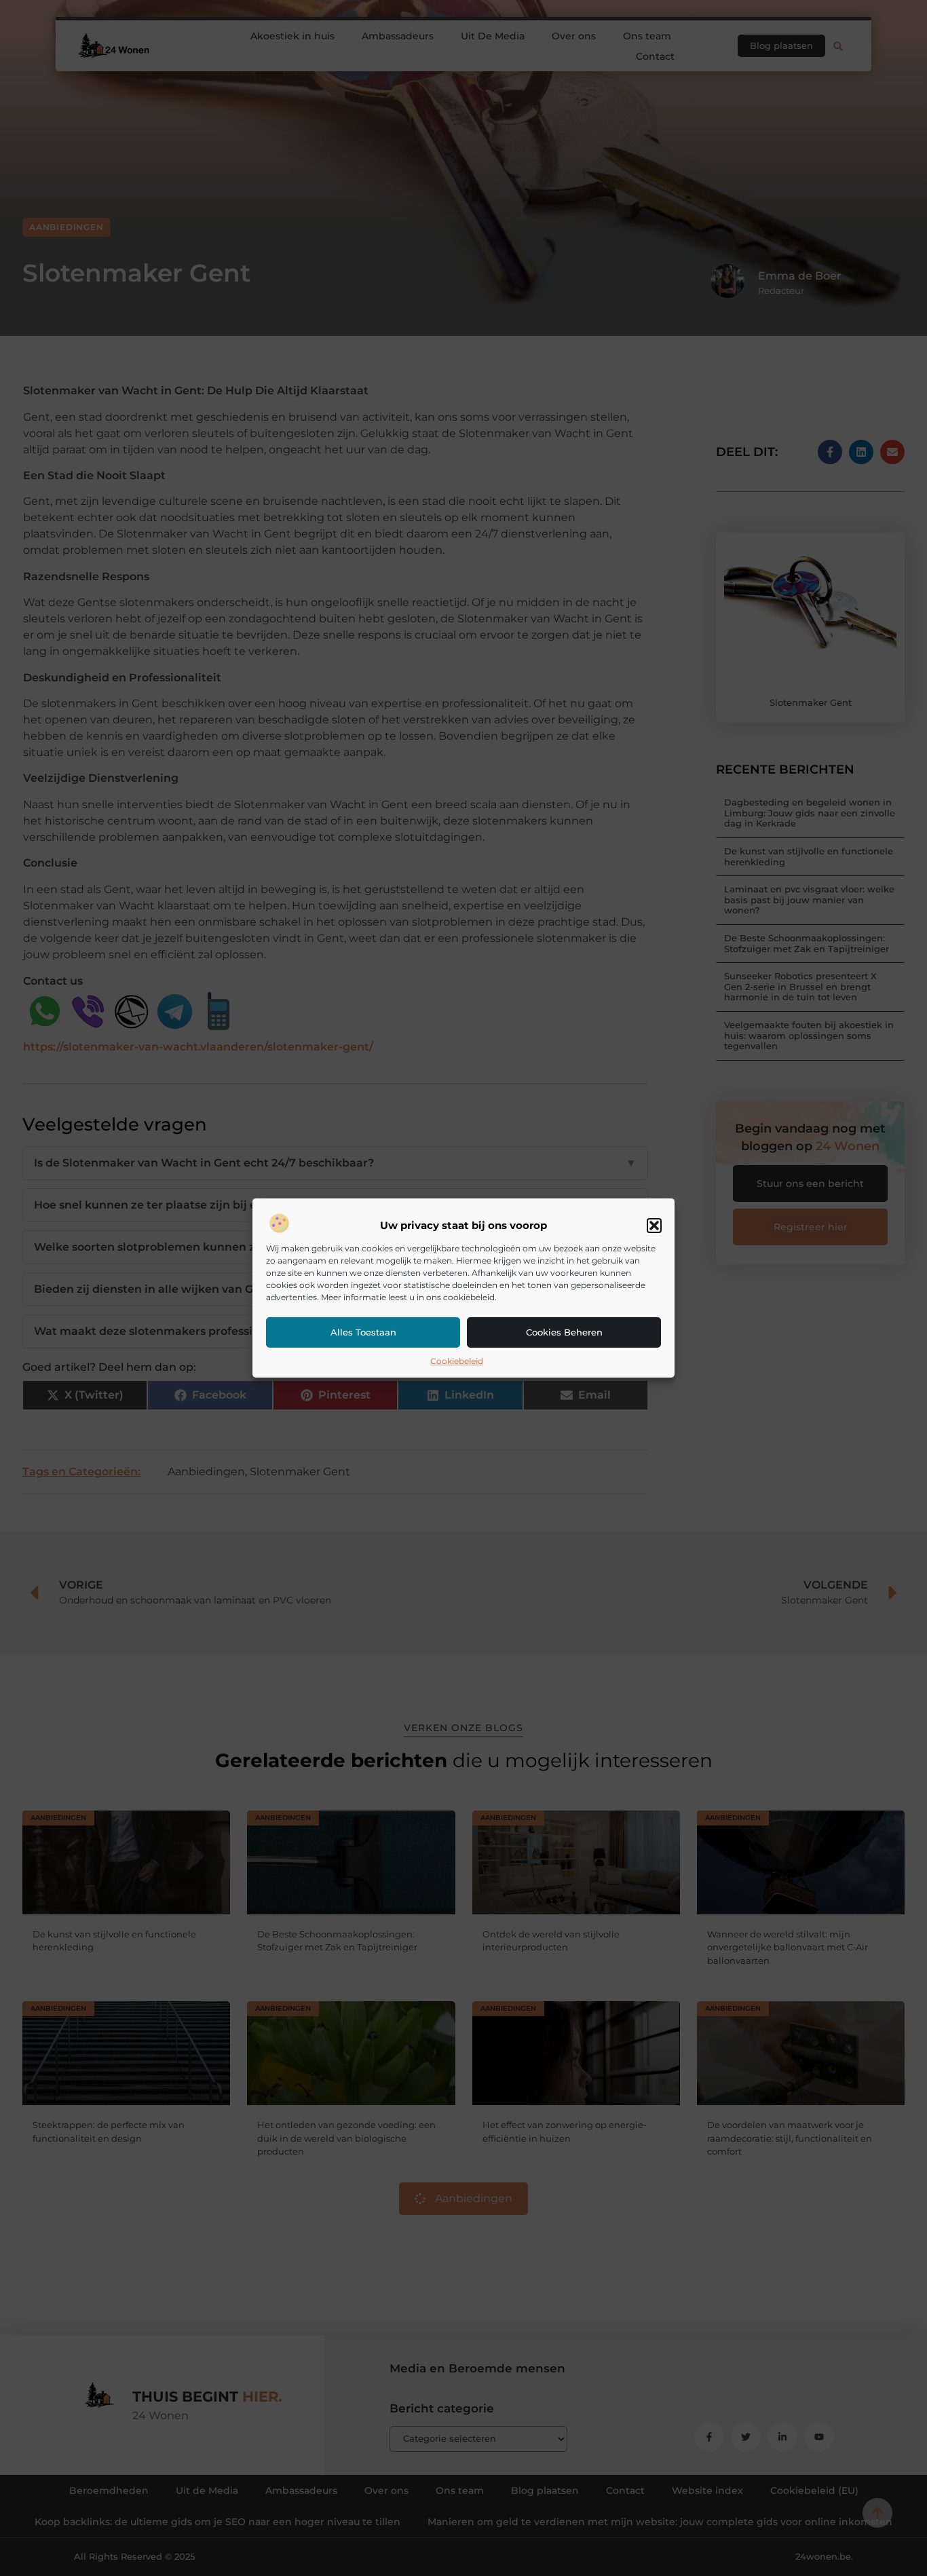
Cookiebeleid (457, 1361)
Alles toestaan (363, 1332)
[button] (654, 1226)
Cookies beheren (564, 1332)
